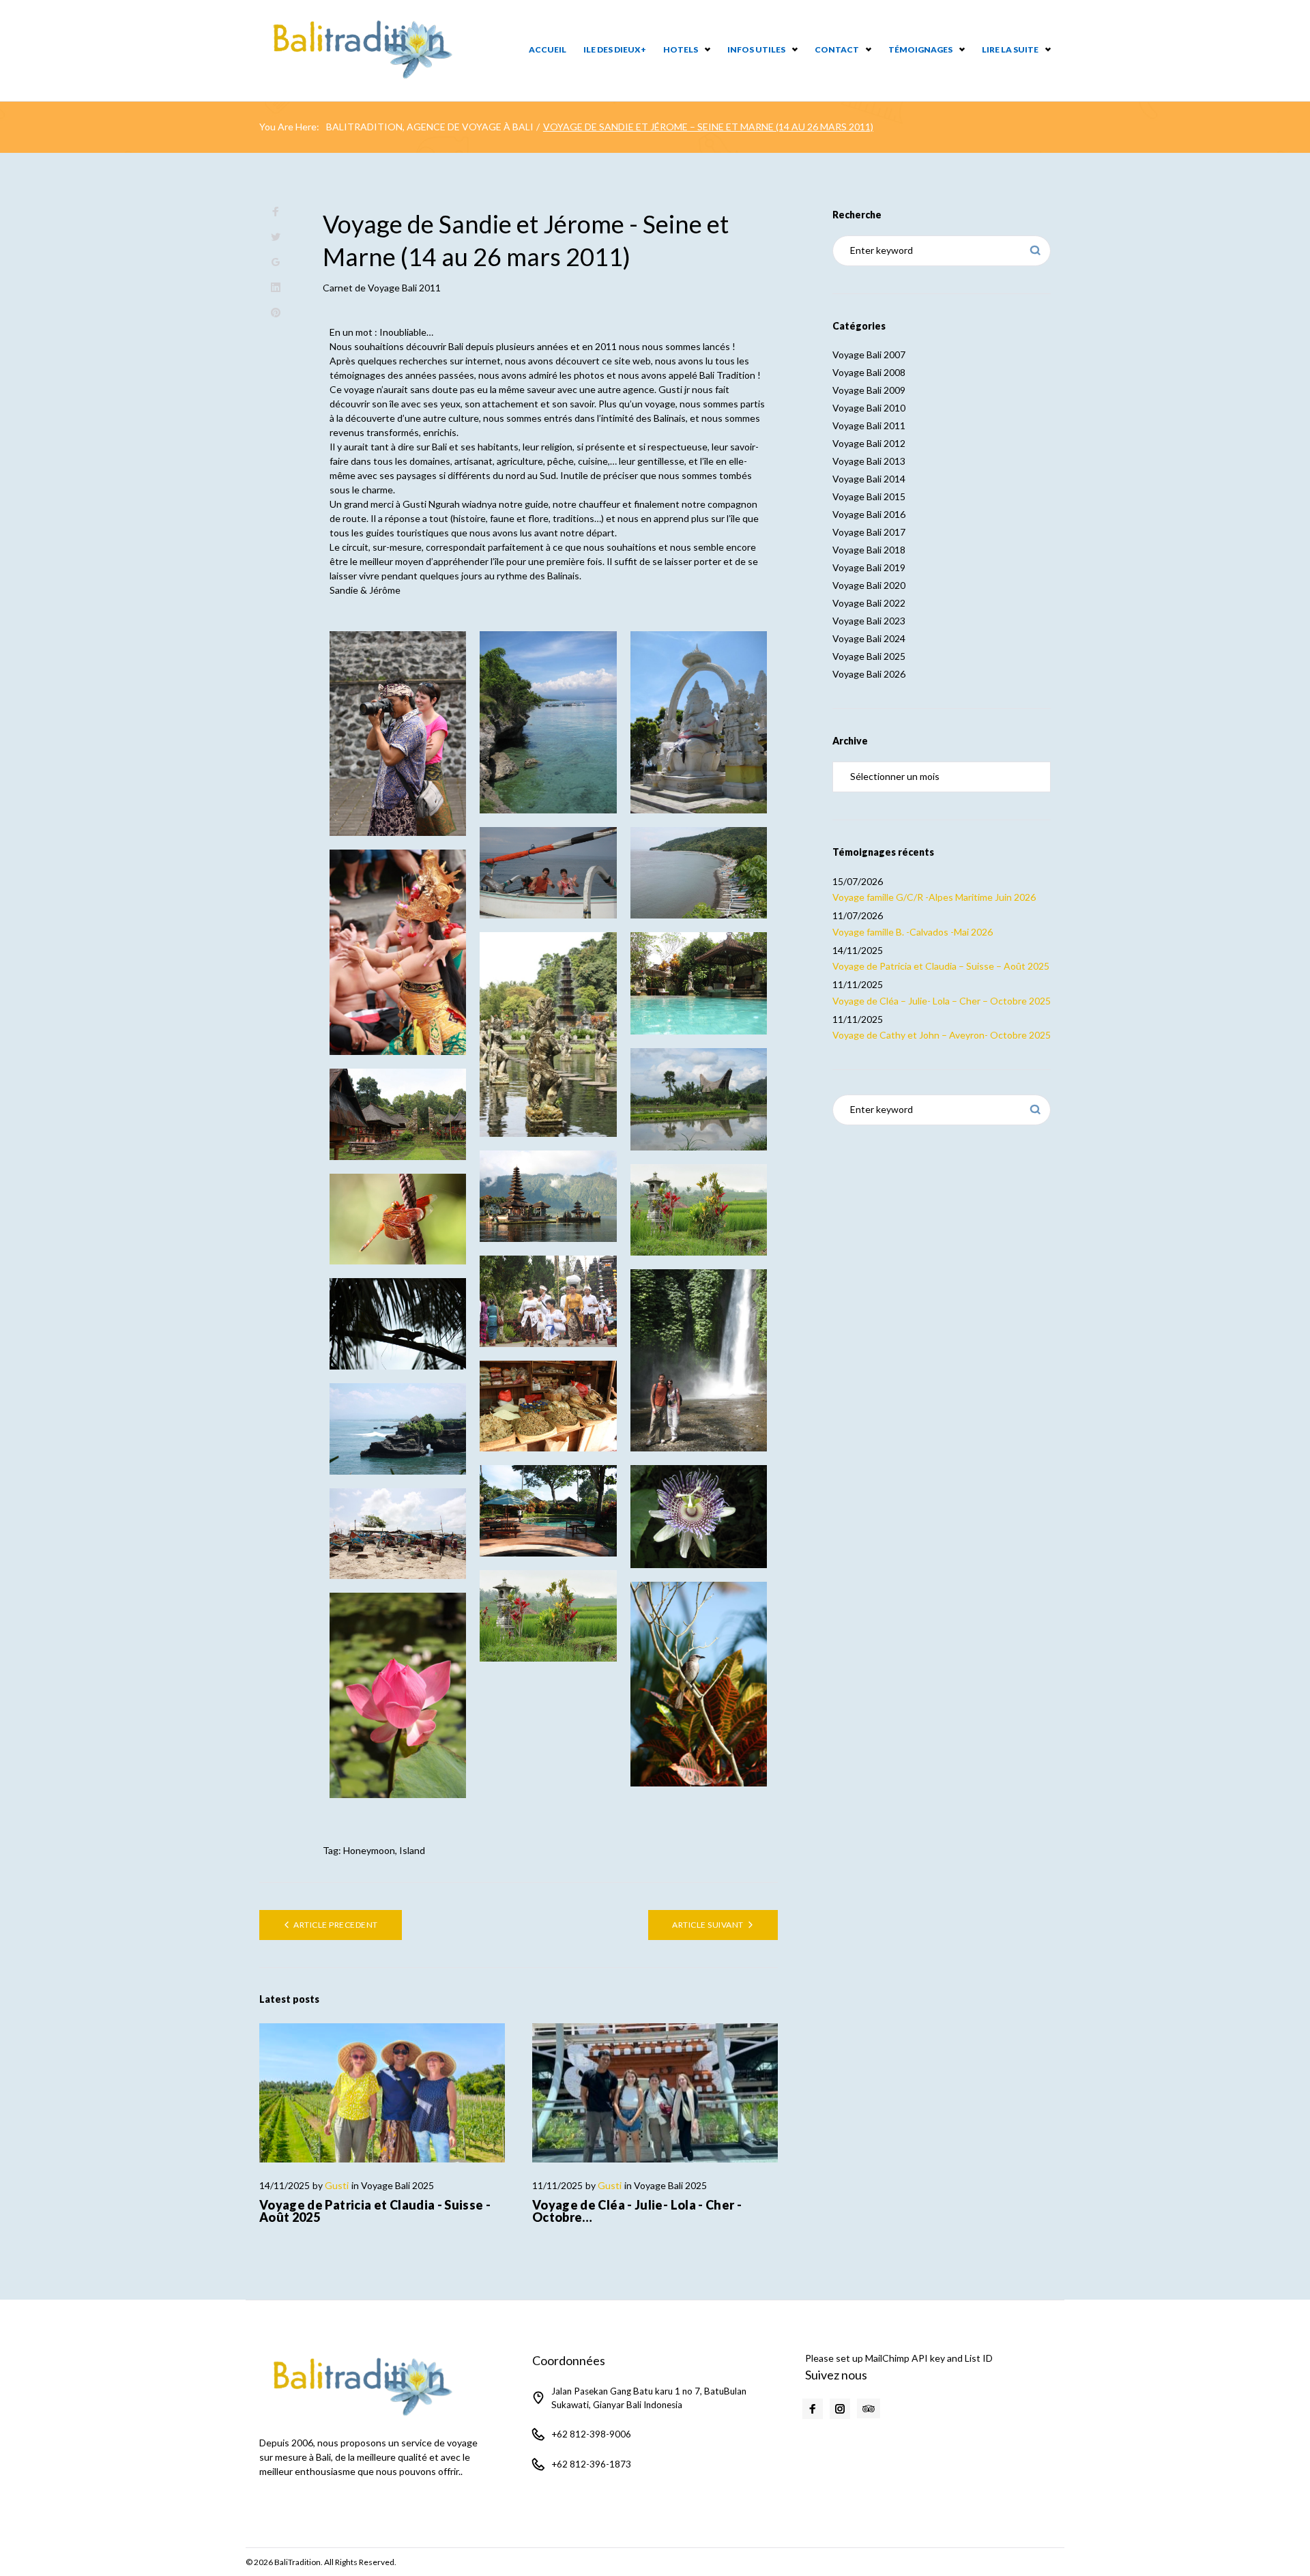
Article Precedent (335, 1925)
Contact (837, 49)
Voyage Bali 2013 (869, 461)
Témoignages (920, 49)
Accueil (548, 49)
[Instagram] (840, 2409)
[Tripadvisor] (869, 2409)
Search (1035, 251)
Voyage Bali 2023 (869, 621)
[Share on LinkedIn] (276, 288)
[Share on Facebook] (276, 212)
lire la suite (1010, 49)
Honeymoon (369, 1850)
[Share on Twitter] (276, 237)
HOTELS (681, 49)
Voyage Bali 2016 (869, 514)
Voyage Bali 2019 (869, 567)
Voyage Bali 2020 (869, 585)
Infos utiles (756, 49)
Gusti (337, 2185)
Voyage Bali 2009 (869, 390)
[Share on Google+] (276, 262)
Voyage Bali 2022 (869, 603)
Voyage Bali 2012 (869, 443)
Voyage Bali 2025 (397, 2185)
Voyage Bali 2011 (404, 288)
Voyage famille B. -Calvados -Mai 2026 (913, 932)
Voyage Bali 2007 (869, 354)
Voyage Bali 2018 (869, 550)
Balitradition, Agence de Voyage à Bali (430, 127)
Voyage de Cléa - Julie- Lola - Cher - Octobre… (637, 2211)
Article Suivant (708, 1925)
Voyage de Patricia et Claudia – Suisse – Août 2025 (941, 966)
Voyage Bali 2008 (869, 372)
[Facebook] (813, 2409)
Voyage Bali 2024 (869, 638)
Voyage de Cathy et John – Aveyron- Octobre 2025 (942, 1035)
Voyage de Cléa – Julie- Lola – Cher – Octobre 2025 (942, 1001)
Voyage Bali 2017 (869, 532)
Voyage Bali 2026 (869, 674)
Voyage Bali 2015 (869, 496)
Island (412, 1850)
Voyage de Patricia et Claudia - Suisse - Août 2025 (375, 2211)
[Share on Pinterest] (276, 313)
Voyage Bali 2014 (869, 479)
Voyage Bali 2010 (869, 408)
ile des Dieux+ (615, 49)
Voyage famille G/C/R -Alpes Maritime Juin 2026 (934, 897)
